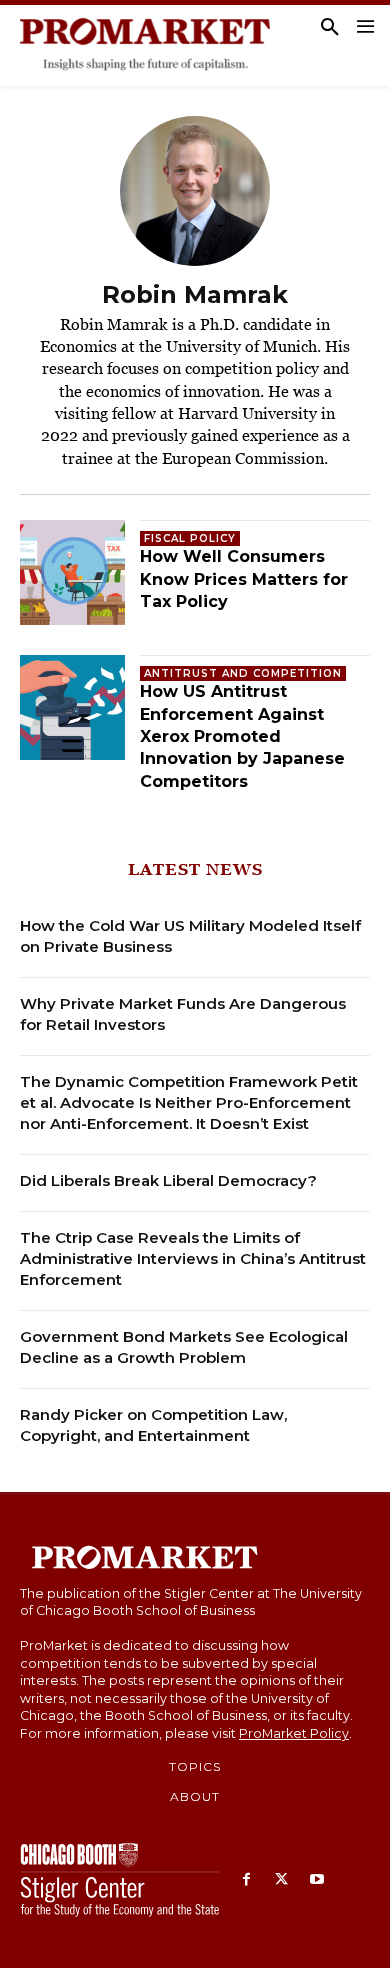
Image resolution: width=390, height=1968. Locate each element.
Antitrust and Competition (243, 673)
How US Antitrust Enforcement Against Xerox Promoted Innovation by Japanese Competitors (242, 736)
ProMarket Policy (294, 1733)
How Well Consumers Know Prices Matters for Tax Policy (244, 579)
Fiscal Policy (190, 538)
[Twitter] (281, 1880)
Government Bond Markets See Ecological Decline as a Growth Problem (184, 1347)
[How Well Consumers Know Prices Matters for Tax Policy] (72, 572)
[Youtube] (316, 1880)
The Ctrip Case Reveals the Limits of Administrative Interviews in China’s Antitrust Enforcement (193, 1258)
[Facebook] (246, 1880)
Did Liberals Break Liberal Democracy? (168, 1180)
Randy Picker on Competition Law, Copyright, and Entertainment (153, 1425)
